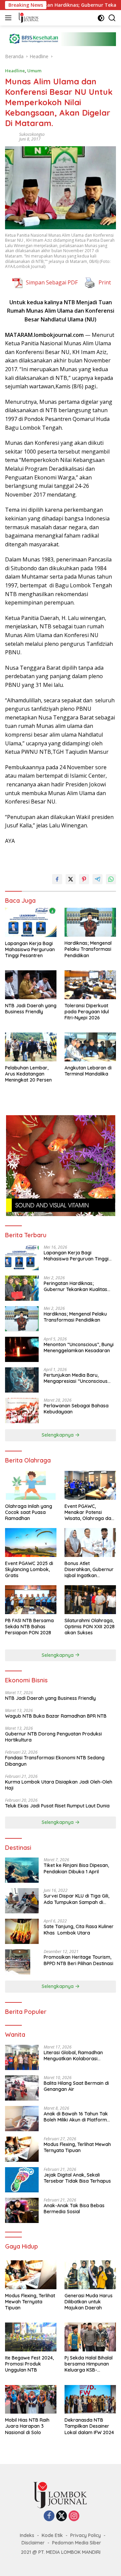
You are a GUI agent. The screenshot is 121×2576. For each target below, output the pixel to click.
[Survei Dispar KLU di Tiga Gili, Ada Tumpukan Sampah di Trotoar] (22, 1901)
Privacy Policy (86, 2535)
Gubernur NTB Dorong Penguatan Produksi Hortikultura (53, 1737)
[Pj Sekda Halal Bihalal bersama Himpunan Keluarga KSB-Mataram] (90, 2337)
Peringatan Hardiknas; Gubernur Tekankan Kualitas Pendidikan (75, 1286)
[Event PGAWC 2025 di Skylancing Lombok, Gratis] (31, 1543)
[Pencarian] (112, 18)
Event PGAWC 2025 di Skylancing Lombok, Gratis (29, 1569)
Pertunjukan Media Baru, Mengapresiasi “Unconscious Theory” (76, 1378)
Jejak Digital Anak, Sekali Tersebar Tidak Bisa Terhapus (77, 2178)
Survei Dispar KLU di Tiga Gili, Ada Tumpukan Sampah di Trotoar (76, 1899)
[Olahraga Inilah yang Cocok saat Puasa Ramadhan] (31, 1485)
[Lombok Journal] (28, 18)
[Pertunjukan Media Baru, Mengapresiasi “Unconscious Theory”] (22, 1380)
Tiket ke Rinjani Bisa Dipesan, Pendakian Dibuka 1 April (76, 1868)
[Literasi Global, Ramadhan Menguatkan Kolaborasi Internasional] (22, 2057)
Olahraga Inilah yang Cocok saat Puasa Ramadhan (29, 1512)
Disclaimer (33, 2543)
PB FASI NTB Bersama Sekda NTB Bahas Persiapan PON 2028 (29, 1627)
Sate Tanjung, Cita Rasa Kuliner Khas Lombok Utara (79, 1929)
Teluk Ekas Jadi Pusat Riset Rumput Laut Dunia (58, 1806)
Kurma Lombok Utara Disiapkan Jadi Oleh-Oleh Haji (59, 1785)
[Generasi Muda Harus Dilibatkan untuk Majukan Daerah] (90, 2275)
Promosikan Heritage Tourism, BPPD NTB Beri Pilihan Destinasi (78, 1960)
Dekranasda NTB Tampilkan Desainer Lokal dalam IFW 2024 (89, 2426)
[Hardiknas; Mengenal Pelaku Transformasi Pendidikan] (90, 922)
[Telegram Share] (97, 879)
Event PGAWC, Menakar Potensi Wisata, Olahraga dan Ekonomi (89, 1512)
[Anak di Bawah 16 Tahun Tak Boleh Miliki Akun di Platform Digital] (22, 2119)
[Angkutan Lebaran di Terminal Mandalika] (90, 1047)
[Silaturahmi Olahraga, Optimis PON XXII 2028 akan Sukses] (90, 1600)
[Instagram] (74, 2516)
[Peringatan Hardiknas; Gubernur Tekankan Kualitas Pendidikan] (22, 1288)
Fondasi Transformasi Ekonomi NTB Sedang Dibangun (55, 1761)
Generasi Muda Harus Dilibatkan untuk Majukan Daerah (89, 2302)
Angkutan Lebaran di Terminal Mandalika (88, 1071)
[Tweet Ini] (71, 879)
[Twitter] (62, 2516)
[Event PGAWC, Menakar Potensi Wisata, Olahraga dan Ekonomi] (90, 1485)
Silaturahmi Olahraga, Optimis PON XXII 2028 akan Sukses (90, 1627)
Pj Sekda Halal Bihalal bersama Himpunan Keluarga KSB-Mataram (89, 2364)
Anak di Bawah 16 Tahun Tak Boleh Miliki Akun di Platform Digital (76, 2117)
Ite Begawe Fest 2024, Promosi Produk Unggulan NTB (29, 2364)
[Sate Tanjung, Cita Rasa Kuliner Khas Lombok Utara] (22, 1931)
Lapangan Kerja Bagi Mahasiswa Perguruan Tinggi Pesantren (30, 949)
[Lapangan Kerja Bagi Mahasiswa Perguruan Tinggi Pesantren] (31, 922)
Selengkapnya (58, 1435)
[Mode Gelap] (101, 18)
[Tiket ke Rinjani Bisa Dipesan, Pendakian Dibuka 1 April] (22, 1870)
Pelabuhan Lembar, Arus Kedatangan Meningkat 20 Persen (28, 1074)
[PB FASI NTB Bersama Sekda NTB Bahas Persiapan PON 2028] (31, 1600)
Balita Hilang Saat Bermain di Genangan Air (76, 2086)
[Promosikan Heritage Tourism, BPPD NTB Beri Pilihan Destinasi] (18, 1962)
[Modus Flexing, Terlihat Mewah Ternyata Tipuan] (22, 2149)
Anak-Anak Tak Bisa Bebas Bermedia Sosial (74, 2209)
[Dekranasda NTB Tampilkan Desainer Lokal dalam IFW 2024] (90, 2399)
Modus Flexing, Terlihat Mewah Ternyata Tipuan (77, 2147)
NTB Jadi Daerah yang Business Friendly (31, 1009)
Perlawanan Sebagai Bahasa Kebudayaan (76, 1409)
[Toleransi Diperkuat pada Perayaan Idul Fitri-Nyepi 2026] (90, 985)
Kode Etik (52, 2535)
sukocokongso (32, 134)
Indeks (27, 2535)
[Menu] (10, 18)
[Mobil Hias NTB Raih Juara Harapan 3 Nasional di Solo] (31, 2399)
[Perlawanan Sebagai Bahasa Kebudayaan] (22, 1411)
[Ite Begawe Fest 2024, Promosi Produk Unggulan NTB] (31, 2337)
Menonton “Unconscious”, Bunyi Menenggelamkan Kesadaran (79, 1348)
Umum (34, 71)
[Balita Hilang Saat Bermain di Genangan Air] (22, 2088)
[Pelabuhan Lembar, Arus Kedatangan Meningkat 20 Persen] (31, 1047)
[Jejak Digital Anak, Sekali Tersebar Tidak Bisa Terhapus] (22, 2180)
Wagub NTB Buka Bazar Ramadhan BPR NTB (56, 1716)
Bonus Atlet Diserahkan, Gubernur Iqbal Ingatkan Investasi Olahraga (89, 1570)
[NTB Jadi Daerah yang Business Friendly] (31, 985)
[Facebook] (49, 2516)
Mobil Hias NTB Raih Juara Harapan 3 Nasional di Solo (27, 2426)
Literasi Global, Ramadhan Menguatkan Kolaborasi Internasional (73, 2056)
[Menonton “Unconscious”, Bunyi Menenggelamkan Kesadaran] (22, 1349)
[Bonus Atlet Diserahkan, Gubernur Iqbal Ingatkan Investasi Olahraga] (90, 1543)
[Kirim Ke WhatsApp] (111, 879)
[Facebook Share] (57, 879)
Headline (15, 71)
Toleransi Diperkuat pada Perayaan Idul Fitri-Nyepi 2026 (87, 1012)
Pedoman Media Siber (77, 2543)
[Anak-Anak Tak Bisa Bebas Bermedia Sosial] (22, 2210)
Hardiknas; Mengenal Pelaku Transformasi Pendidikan (88, 949)
